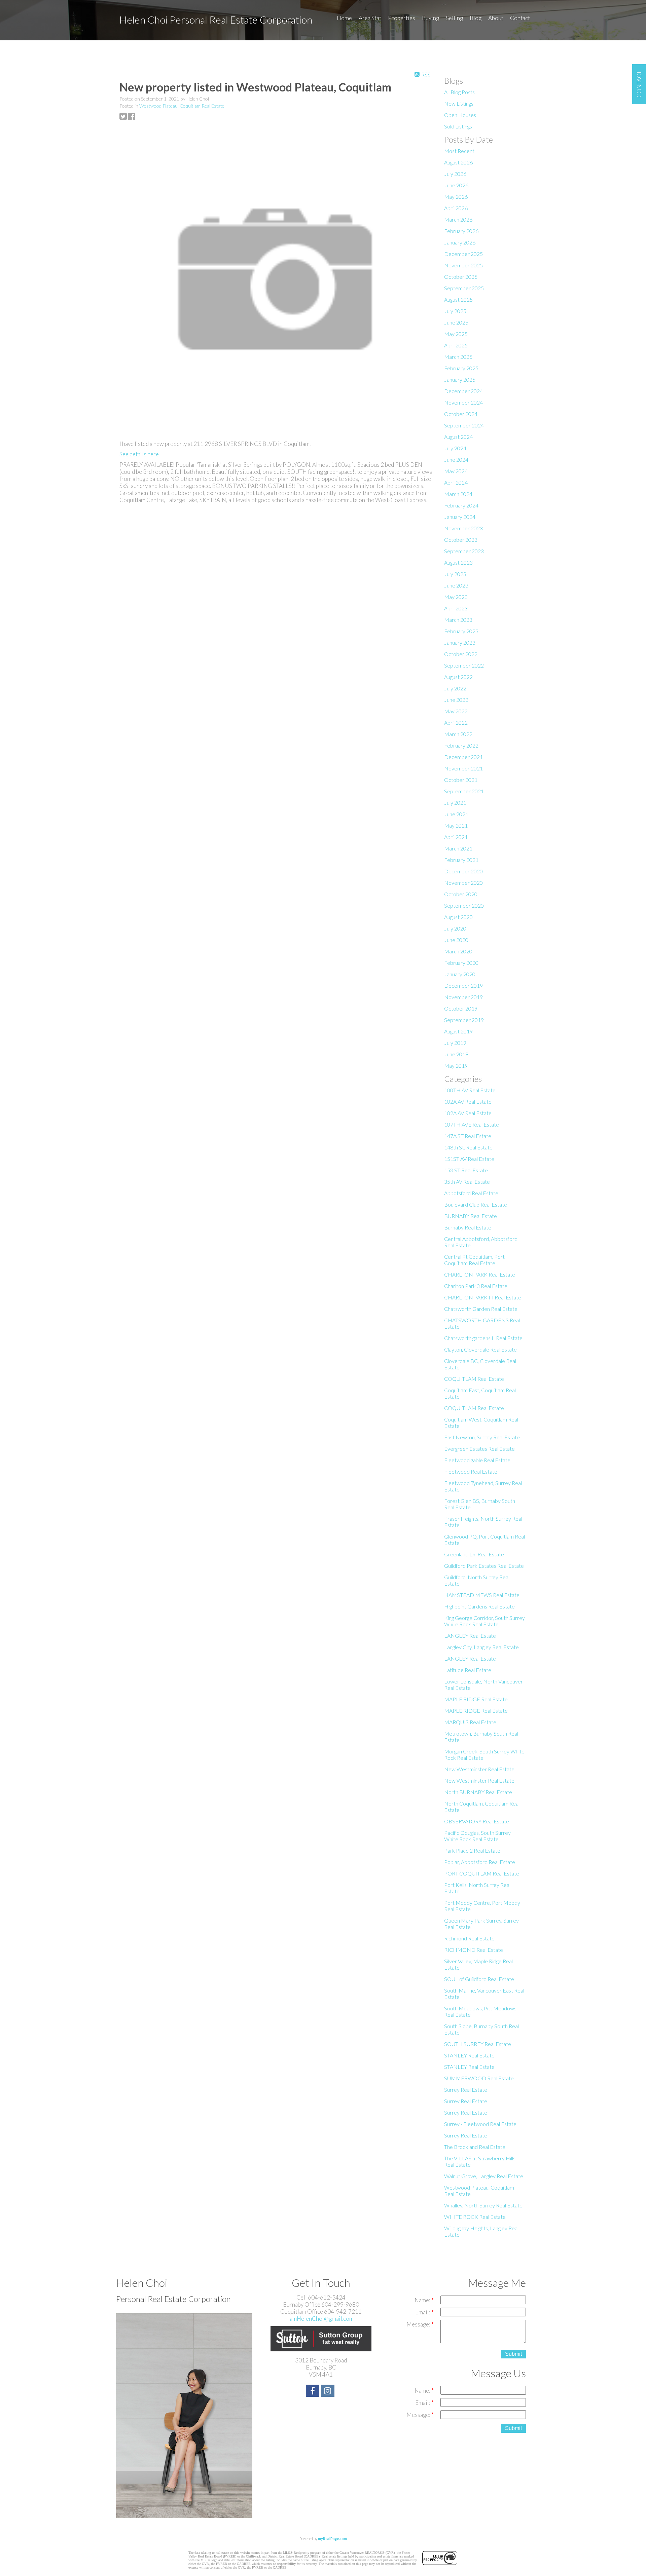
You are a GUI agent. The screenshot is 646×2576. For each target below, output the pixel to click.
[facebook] (313, 2392)
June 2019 (456, 1054)
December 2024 (463, 391)
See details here (139, 454)
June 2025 (456, 322)
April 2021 (456, 837)
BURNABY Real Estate (471, 1216)
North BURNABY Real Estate (478, 1792)
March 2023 (458, 620)
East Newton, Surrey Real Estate (482, 1437)
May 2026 (456, 197)
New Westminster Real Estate (479, 1769)
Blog (476, 18)
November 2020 (463, 883)
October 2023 (461, 540)
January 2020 (460, 974)
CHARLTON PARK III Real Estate (483, 1297)
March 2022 (458, 734)
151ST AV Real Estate (469, 1159)
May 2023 (456, 597)
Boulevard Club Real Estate (476, 1204)
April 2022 (456, 723)
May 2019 (456, 1066)
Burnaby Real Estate (468, 1227)
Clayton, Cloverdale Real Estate (480, 1349)
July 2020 (455, 928)
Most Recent (459, 151)
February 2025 (461, 368)
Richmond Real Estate (469, 1938)
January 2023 (460, 642)
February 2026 (461, 231)
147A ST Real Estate (468, 1136)
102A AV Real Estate (468, 1102)
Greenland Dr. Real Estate (474, 1554)
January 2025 (460, 380)
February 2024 (461, 505)
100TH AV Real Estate (470, 1090)
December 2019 (463, 986)
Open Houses (460, 115)
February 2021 (461, 860)
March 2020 (458, 951)
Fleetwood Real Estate (471, 1471)
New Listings (459, 103)
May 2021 (456, 825)
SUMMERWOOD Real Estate (479, 2078)
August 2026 (458, 162)
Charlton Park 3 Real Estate (476, 1286)
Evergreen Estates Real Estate (479, 1449)
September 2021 (464, 791)
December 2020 (463, 871)
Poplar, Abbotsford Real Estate (480, 1862)
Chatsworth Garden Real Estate (481, 1309)
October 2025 (461, 277)
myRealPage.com (332, 2539)
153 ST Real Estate (466, 1170)
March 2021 (458, 848)
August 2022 (458, 677)
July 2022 (455, 688)
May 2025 (456, 334)
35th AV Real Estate (467, 1182)
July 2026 (455, 174)
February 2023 (461, 631)
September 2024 (464, 425)
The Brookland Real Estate (475, 2147)
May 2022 (456, 711)
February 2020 (461, 963)
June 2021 (456, 814)
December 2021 (463, 757)
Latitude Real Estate (468, 1670)
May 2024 (456, 471)
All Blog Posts (459, 92)
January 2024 (460, 517)
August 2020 (458, 917)
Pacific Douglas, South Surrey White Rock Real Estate (477, 1836)
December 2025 (463, 254)
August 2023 (458, 562)
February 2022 (461, 745)
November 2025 (463, 265)
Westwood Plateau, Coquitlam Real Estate (182, 106)
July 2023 (455, 574)
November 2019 (463, 997)
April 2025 (456, 345)
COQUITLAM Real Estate (474, 1379)
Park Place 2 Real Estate (472, 1850)
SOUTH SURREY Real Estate (478, 2044)
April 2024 (456, 482)
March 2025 (458, 357)
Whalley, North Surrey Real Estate (483, 2205)
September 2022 (464, 665)
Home (344, 18)
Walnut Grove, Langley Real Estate (484, 2176)
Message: (419, 2324)
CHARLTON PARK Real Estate (480, 1274)
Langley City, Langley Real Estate (481, 1647)
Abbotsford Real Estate (471, 1193)
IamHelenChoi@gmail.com (321, 2319)
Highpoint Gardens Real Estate (479, 1606)
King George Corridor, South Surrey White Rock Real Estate (485, 1621)
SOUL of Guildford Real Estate (479, 1979)
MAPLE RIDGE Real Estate (476, 1699)
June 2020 (456, 940)
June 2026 (456, 185)
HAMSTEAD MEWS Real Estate (482, 1595)
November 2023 (463, 528)
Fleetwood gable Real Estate (477, 1460)
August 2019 (458, 1031)
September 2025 (464, 288)
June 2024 (456, 460)
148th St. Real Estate (468, 1147)
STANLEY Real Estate (469, 2055)
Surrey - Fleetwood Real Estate (480, 2124)
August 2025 (458, 299)
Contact (520, 18)
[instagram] (329, 2392)
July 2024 (455, 448)
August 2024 (458, 437)
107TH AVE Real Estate (472, 1124)
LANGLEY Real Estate (470, 1636)
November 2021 (463, 768)
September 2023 (464, 551)
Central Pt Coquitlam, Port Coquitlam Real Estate (474, 1260)
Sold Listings (458, 126)
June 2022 (456, 700)
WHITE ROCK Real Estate (475, 2217)
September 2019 (464, 1020)
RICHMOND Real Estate (474, 1950)
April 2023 (456, 608)
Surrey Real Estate (466, 2090)
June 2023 (456, 585)
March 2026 (458, 219)
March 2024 (458, 494)
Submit (513, 2354)
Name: (423, 2300)
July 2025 (455, 311)
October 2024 (461, 414)
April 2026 (456, 208)
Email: (423, 2312)
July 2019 (455, 1043)
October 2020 (461, 894)
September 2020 (464, 905)
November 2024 (463, 402)
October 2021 (461, 780)
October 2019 (461, 1008)
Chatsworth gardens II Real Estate (483, 1338)
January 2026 (460, 242)
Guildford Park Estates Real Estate (484, 1566)
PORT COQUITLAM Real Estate (482, 1873)
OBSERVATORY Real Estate (477, 1821)
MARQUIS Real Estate (470, 1722)
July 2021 (455, 803)
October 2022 (461, 654)
